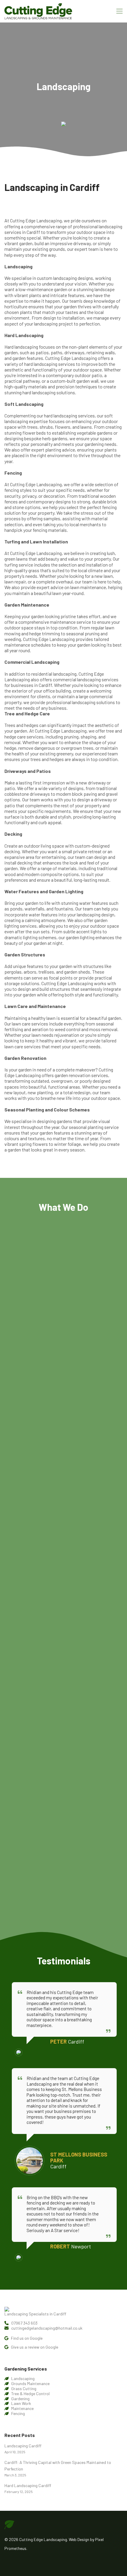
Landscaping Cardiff (23, 2446)
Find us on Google (26, 2338)
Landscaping (23, 2378)
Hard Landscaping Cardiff (28, 2485)
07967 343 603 (24, 2323)
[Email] (15, 2562)
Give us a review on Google (34, 2347)
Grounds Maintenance (30, 2383)
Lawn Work (21, 2403)
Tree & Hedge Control (30, 2394)
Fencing (18, 2413)
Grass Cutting (24, 2388)
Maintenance (22, 2408)
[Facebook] (6, 2562)
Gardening (20, 2399)
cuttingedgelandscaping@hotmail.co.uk (46, 2328)
